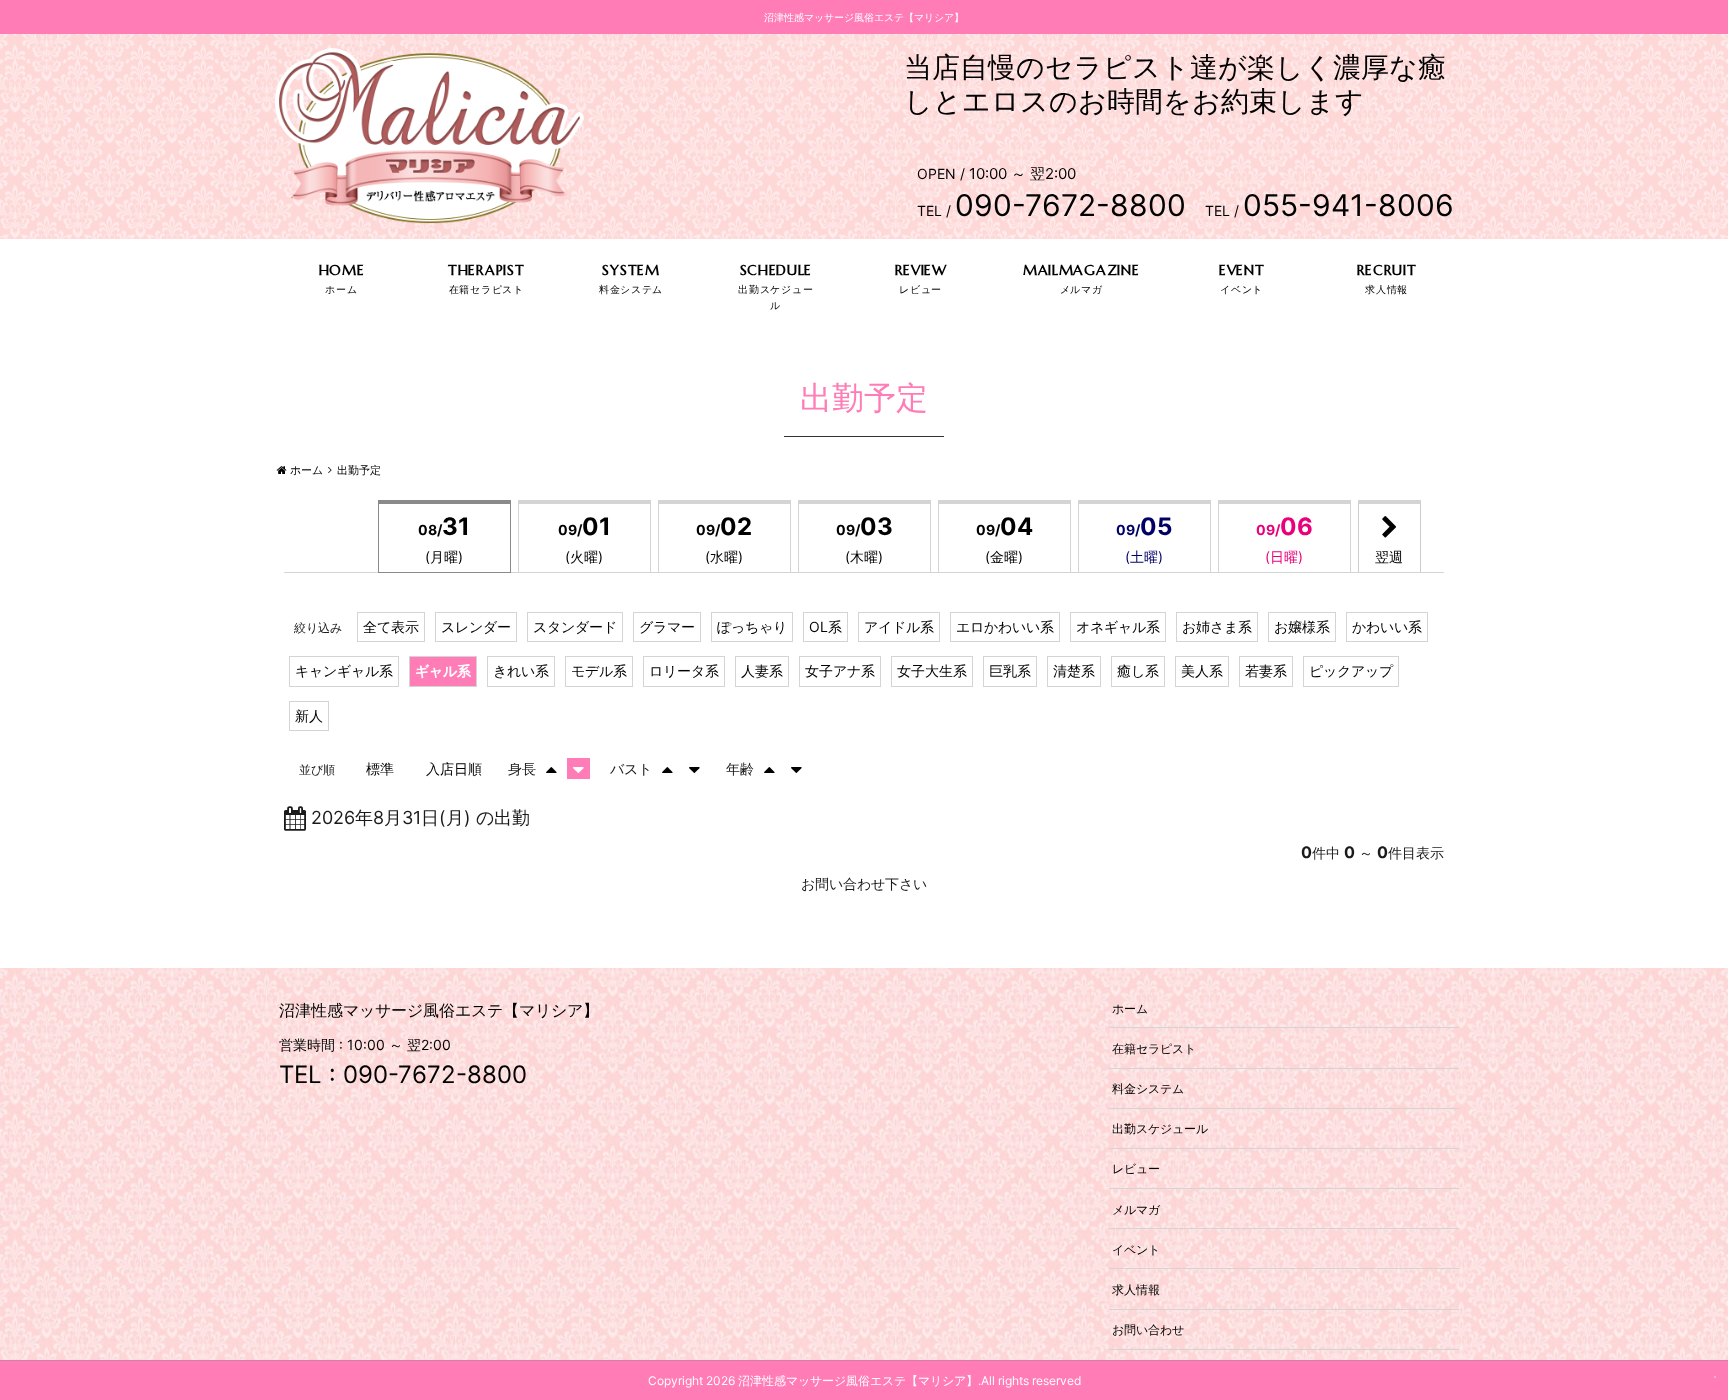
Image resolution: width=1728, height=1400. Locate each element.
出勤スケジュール (1160, 1128)
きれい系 (521, 670)
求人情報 (1136, 1288)
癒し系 (1138, 670)
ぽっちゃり (752, 626)
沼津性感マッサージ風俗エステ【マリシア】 (858, 1380)
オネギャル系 (1118, 626)
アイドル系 (899, 626)
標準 (380, 768)
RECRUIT (1387, 270)
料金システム (1148, 1088)
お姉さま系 (1217, 626)
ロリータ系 (684, 670)
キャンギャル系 (344, 670)
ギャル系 (443, 670)
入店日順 (454, 768)
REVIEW (921, 270)
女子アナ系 (840, 670)
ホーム (1130, 1007)
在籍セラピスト (1154, 1047)
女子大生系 (932, 670)
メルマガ (1136, 1208)
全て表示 (391, 626)
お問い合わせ (1148, 1329)
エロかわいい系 (1005, 626)
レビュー (1136, 1168)
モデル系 (599, 670)
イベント (1136, 1248)
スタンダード (575, 626)
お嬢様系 (1302, 626)
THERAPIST (486, 270)
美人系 (1202, 670)
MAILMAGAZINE (1081, 270)
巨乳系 (1010, 670)
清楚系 (1074, 670)
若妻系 (1266, 670)
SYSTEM (630, 270)
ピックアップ (1351, 670)
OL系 (825, 626)
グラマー (667, 626)
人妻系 (762, 670)
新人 (309, 715)
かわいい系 (1387, 626)
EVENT (1242, 270)
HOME (342, 270)
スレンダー (476, 626)
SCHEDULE (776, 270)
